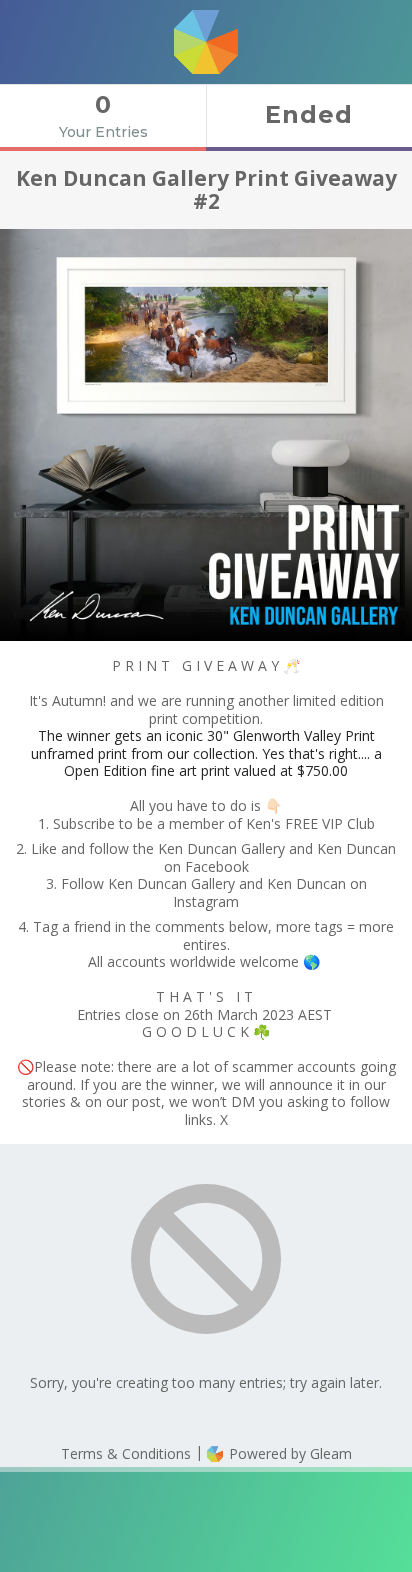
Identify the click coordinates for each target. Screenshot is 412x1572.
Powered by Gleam (288, 1453)
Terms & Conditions (126, 1453)
